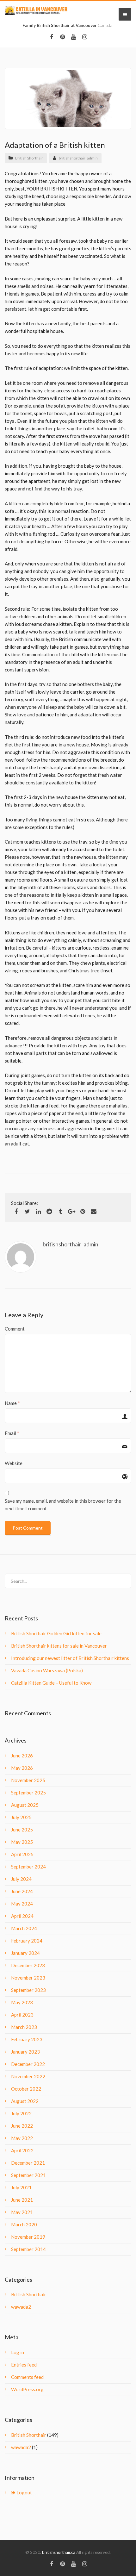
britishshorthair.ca (59, 2552)
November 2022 (28, 2076)
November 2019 (28, 2237)
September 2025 (28, 1793)
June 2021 (22, 2200)
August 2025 (25, 1805)
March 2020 (24, 2224)
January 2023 (25, 2052)
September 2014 (28, 2249)
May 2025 (22, 1842)
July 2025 (21, 1817)
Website (14, 1463)
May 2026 (22, 1768)
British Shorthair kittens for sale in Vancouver (59, 1646)
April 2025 (22, 1854)
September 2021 (28, 2175)
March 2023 (24, 2027)
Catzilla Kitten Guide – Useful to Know (51, 1683)
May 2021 (22, 2212)
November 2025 (28, 1780)
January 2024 (25, 1953)
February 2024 (27, 1941)
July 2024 (21, 1879)
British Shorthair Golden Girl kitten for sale (56, 1633)
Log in (18, 2352)
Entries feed (24, 2365)
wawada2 (21, 2307)
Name (11, 1403)
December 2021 (28, 2163)
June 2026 (22, 1756)
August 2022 (25, 2101)
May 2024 (22, 1904)
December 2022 (28, 2064)
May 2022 (22, 2138)
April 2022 (22, 2150)
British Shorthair (29, 158)
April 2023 (22, 2015)
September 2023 (28, 1990)
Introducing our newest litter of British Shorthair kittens (70, 1658)
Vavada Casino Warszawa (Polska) (47, 1670)
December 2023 (28, 1965)
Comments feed (27, 2377)
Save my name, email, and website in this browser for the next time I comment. (63, 1505)
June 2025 (22, 1830)
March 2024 (24, 1928)
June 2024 (22, 1891)
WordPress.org (27, 2389)
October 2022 (26, 2089)
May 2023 (22, 2002)
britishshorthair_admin (78, 158)
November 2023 (28, 1978)
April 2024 (22, 1916)
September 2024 (28, 1867)
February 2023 (27, 2039)
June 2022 (22, 2126)
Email (10, 1433)
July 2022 (21, 2113)
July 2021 (21, 2187)
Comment (15, 1329)
